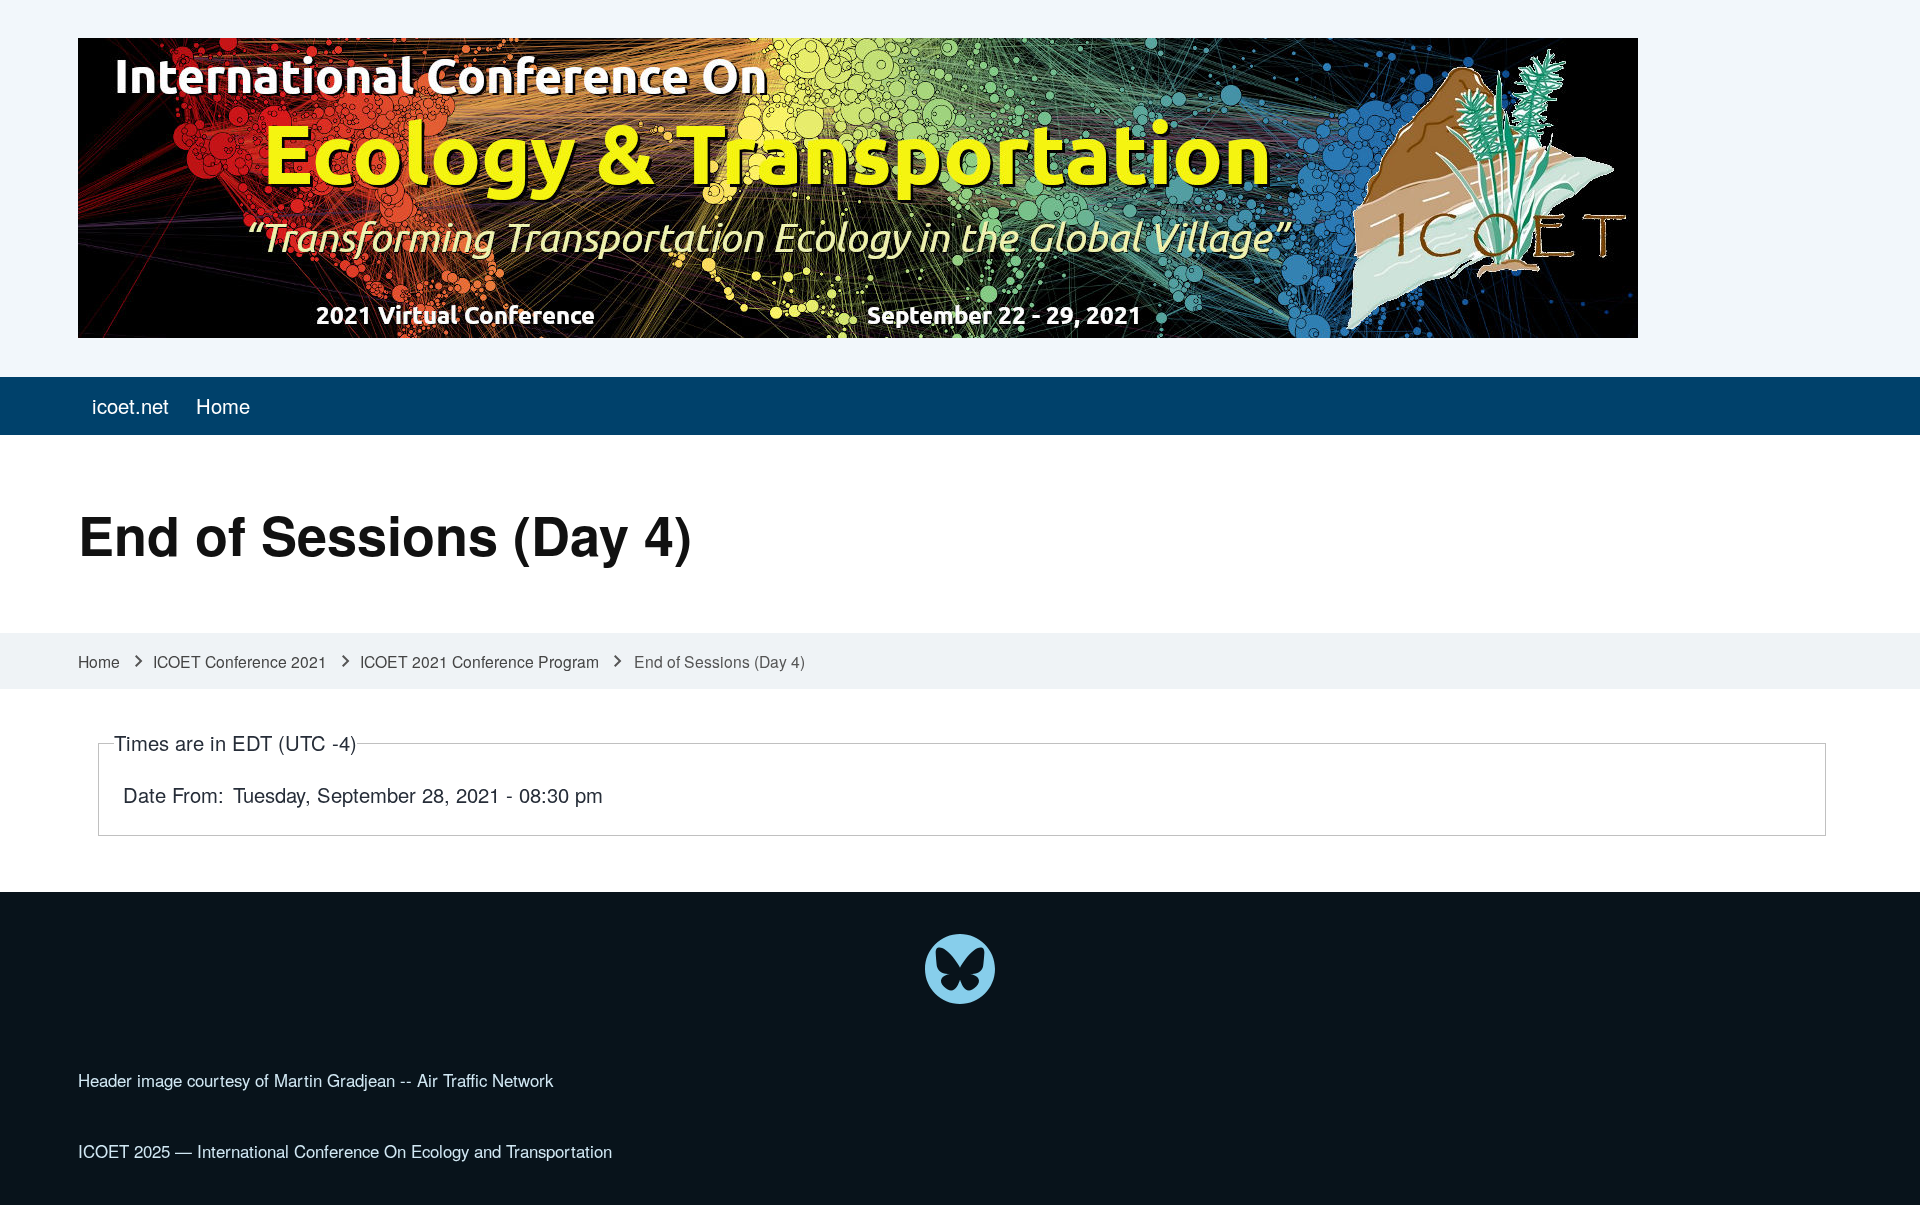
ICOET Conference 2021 (240, 661)
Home (99, 661)
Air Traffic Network (485, 1080)
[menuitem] (130, 406)
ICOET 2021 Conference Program (479, 661)
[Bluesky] (959, 969)
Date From (170, 794)
